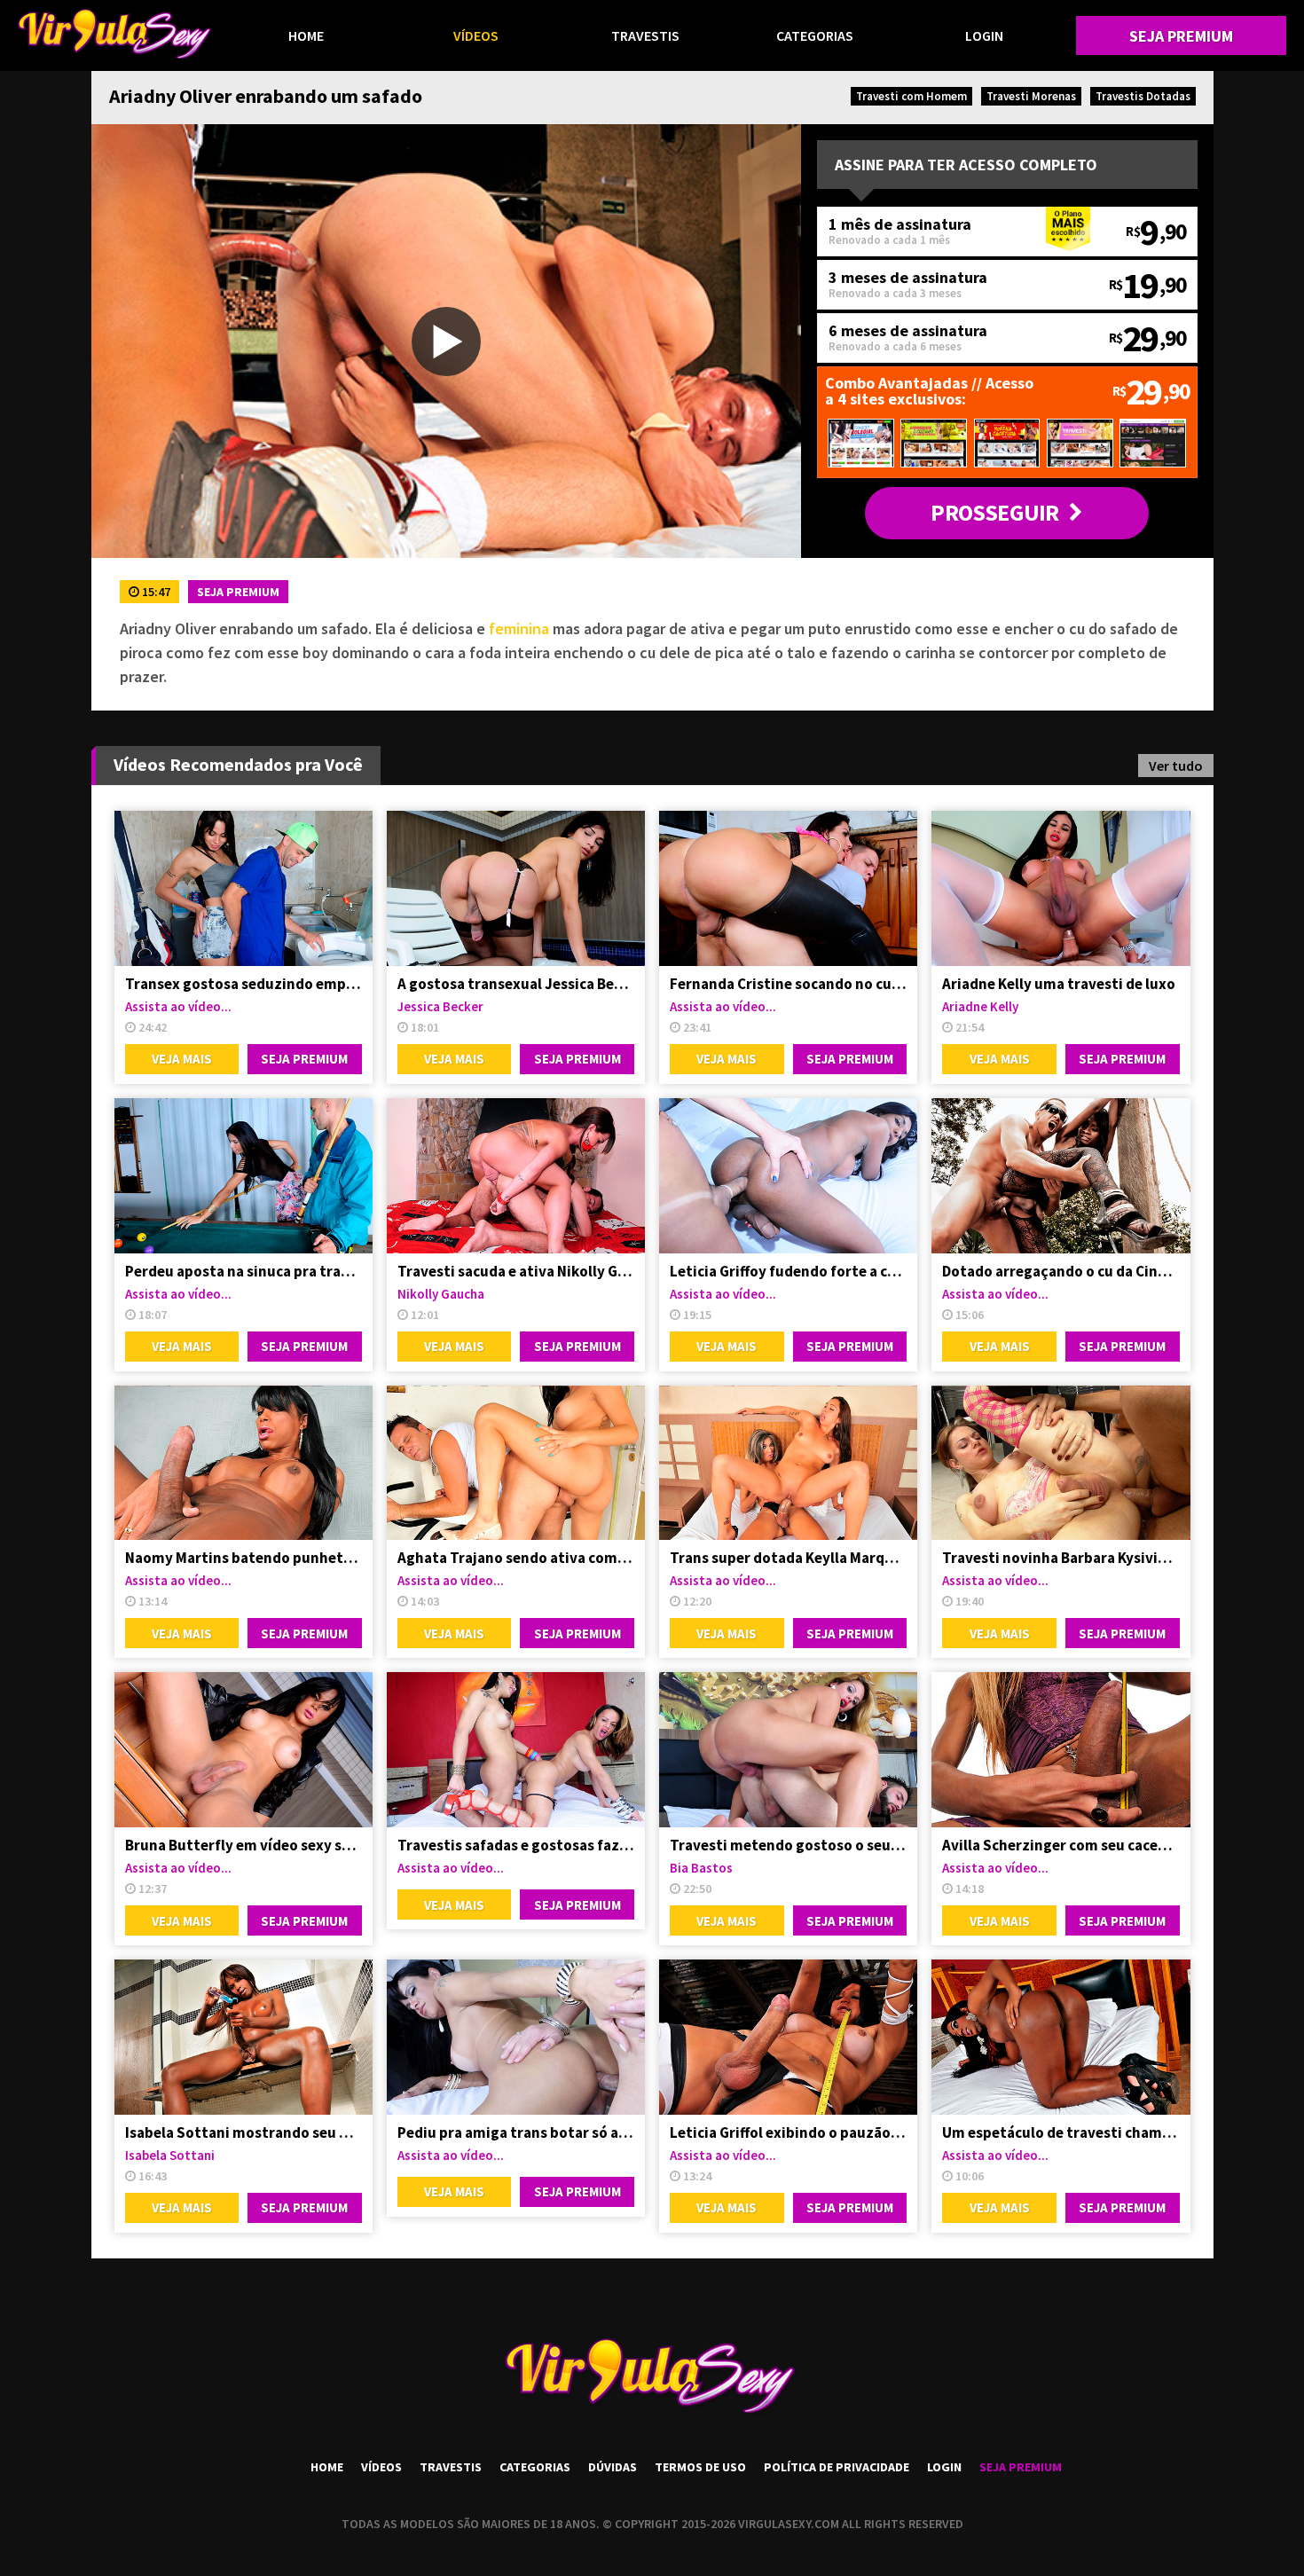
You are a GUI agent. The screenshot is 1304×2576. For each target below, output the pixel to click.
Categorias (815, 35)
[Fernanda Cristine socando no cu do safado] (788, 888)
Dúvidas (613, 2467)
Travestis (645, 35)
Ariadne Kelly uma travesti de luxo (1059, 984)
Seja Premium (1181, 36)
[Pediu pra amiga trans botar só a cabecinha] (516, 2037)
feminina (519, 628)
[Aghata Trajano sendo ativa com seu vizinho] (516, 1463)
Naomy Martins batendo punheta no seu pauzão (244, 1558)
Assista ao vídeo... (178, 1006)
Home (306, 35)
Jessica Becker (440, 1006)
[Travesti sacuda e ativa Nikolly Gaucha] (516, 1176)
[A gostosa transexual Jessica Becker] (516, 888)
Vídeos (476, 35)
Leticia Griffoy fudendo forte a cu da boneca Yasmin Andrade (788, 1271)
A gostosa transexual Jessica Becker (516, 984)
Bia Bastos (701, 1868)
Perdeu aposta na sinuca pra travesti (244, 1271)
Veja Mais (182, 1059)
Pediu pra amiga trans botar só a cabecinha (516, 2132)
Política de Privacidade (837, 2467)
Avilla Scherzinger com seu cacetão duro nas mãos (1060, 1845)
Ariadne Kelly (980, 1006)
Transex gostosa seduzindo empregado (244, 984)
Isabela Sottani (170, 2155)
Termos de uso (700, 2467)
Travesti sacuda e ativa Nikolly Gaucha (516, 1271)
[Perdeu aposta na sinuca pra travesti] (244, 1176)
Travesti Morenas (1031, 96)
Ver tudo (1176, 766)
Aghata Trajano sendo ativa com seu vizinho (516, 1558)
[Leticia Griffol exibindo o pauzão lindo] (788, 2037)
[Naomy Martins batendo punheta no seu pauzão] (244, 1463)
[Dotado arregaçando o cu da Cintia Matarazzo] (1060, 1176)
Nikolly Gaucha (441, 1294)
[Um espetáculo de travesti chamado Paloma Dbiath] (1060, 2037)
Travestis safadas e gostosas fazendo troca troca (516, 1845)
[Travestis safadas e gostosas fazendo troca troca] (516, 1750)
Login (984, 35)
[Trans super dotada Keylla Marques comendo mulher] (788, 1463)
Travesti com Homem (911, 96)
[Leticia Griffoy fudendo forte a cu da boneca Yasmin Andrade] (788, 1176)
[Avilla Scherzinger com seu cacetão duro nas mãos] (1060, 1750)
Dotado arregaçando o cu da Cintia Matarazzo (1060, 1271)
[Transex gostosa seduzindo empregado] (244, 888)
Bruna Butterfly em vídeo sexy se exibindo (244, 1845)
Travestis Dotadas (1143, 96)
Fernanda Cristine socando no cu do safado (788, 984)
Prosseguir (994, 512)
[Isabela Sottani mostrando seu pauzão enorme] (244, 2037)
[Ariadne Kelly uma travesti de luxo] (1060, 888)
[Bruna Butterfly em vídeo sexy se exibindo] (244, 1750)
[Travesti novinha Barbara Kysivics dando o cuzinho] (1060, 1463)
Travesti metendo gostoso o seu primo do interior (788, 1845)
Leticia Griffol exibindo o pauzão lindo (788, 2132)
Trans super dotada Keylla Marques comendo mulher (788, 1558)
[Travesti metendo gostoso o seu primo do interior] (788, 1750)
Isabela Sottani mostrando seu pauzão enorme (244, 2132)
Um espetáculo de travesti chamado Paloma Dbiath (1060, 2132)
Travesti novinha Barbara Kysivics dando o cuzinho (1060, 1558)
